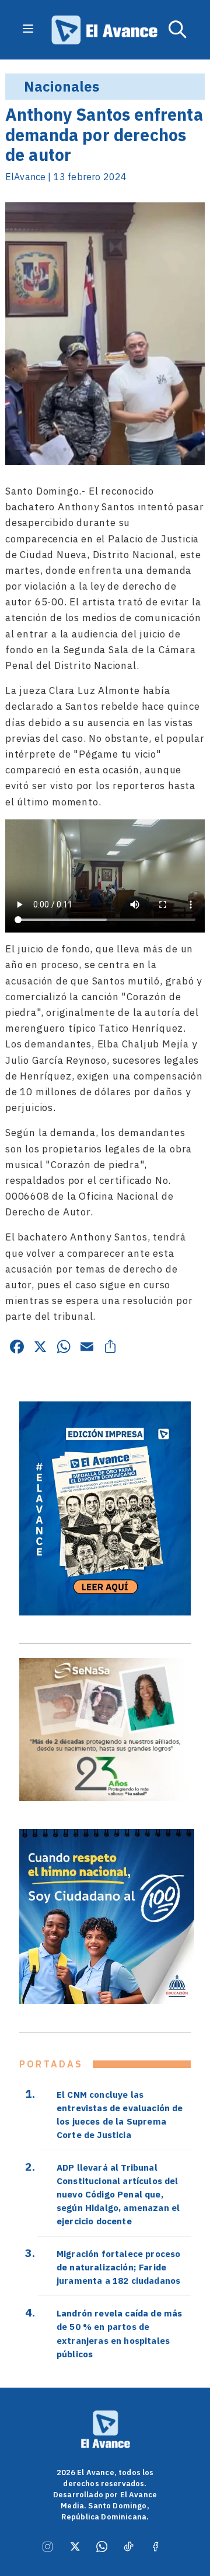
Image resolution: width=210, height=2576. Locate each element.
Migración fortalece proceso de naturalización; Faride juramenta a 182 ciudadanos (118, 2267)
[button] (178, 30)
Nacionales (62, 86)
